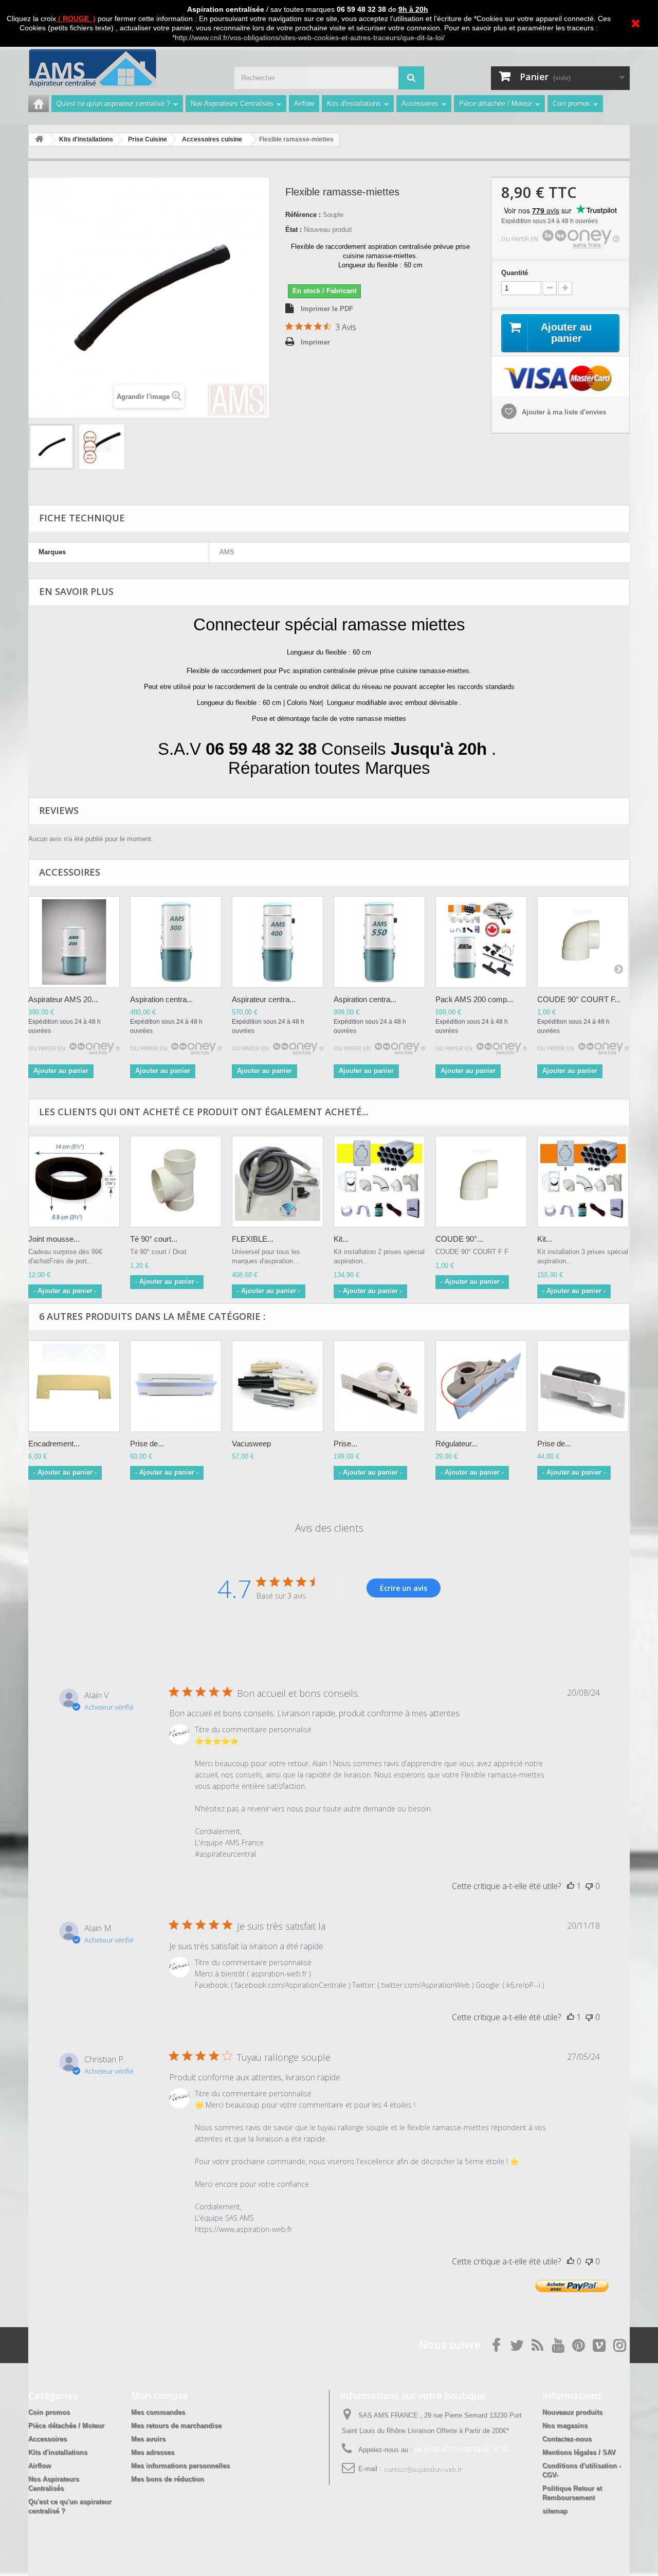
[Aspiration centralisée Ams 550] (379, 942)
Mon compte (160, 2396)
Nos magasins (565, 2426)
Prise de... (147, 1444)
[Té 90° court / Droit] (176, 1182)
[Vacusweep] (278, 1386)
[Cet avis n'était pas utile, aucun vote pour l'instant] (589, 1886)
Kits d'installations (354, 104)
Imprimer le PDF (327, 309)
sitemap (555, 2511)
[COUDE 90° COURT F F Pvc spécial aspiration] (583, 942)
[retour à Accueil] (39, 140)
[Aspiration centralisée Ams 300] (176, 942)
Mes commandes (158, 2412)
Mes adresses (153, 2452)
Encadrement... (54, 1444)
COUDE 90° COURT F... (579, 999)
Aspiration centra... (161, 999)
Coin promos (571, 104)
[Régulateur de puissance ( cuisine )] (481, 1386)
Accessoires (420, 104)
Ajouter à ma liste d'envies (563, 412)
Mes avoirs (148, 2439)
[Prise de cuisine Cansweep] (176, 1386)
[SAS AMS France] (123, 68)
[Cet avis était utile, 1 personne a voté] (571, 1886)
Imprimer (315, 342)
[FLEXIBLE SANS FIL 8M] (278, 1182)
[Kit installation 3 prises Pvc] (583, 1182)
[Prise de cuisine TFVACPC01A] (583, 1386)
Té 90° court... (154, 1239)
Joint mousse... (54, 1239)
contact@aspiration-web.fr (422, 2469)
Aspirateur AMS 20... (63, 999)
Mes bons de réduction (168, 2479)
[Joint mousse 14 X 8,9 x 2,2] (74, 1182)
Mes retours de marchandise (176, 2426)
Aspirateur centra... (264, 999)
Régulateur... (456, 1444)
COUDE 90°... (459, 1239)
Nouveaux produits (572, 2412)
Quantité (515, 273)
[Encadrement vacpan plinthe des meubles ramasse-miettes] (74, 1386)
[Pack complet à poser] (481, 942)
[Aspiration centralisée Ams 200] (74, 942)
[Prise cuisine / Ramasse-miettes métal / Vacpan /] (379, 1386)
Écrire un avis (404, 1588)
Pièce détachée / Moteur (496, 104)
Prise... (345, 1444)
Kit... (341, 1239)
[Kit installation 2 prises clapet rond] (379, 1182)
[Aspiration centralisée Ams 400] (278, 942)
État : (294, 230)
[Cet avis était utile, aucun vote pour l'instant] (571, 2261)
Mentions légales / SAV (579, 2452)
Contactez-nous (567, 2439)
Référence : (303, 215)
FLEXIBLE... (253, 1239)
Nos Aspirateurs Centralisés (232, 104)
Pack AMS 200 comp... (474, 999)
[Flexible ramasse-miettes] (51, 447)
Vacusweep (251, 1444)
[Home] (39, 104)
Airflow (304, 104)
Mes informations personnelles (180, 2466)
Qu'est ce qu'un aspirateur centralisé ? (113, 104)
